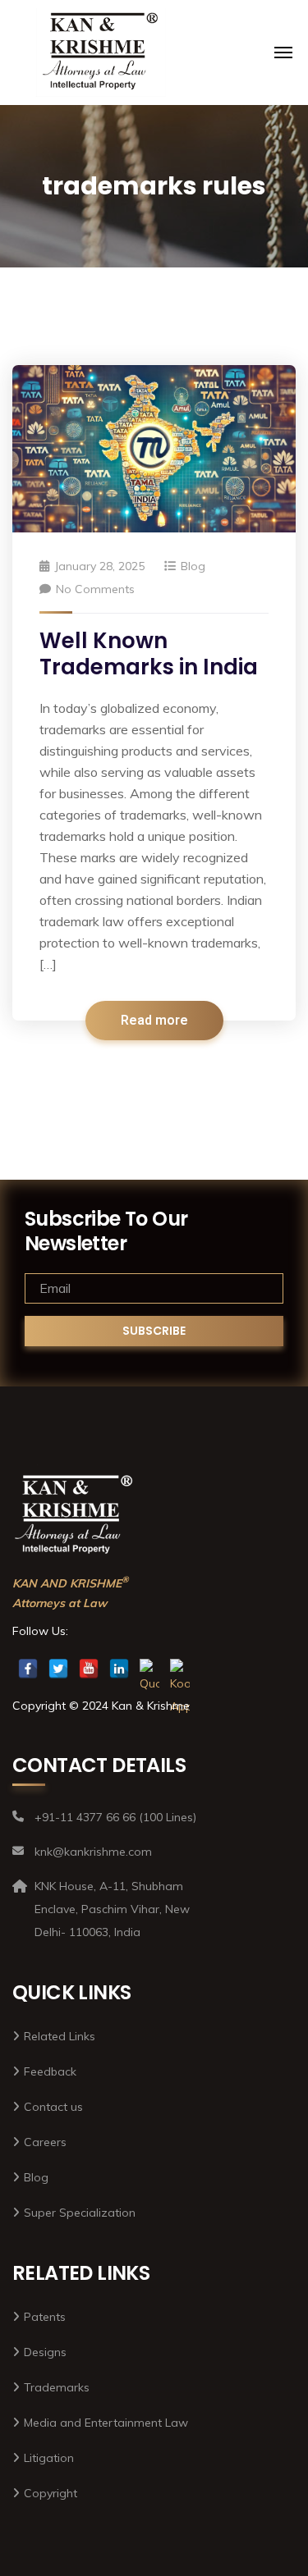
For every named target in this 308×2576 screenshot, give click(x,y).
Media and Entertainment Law (106, 2423)
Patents (45, 2317)
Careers (45, 2142)
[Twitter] (58, 1669)
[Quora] (149, 1669)
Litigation (49, 2458)
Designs (45, 2352)
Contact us (53, 2107)
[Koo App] (180, 1669)
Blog (193, 566)
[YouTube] (89, 1669)
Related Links (60, 2036)
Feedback (50, 2071)
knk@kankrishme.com (154, 30)
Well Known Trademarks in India (149, 654)
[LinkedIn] (119, 1669)
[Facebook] (28, 1669)
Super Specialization (80, 2213)
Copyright (51, 2493)
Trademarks (57, 2387)
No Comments (95, 589)
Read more (154, 1021)
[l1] (101, 53)
